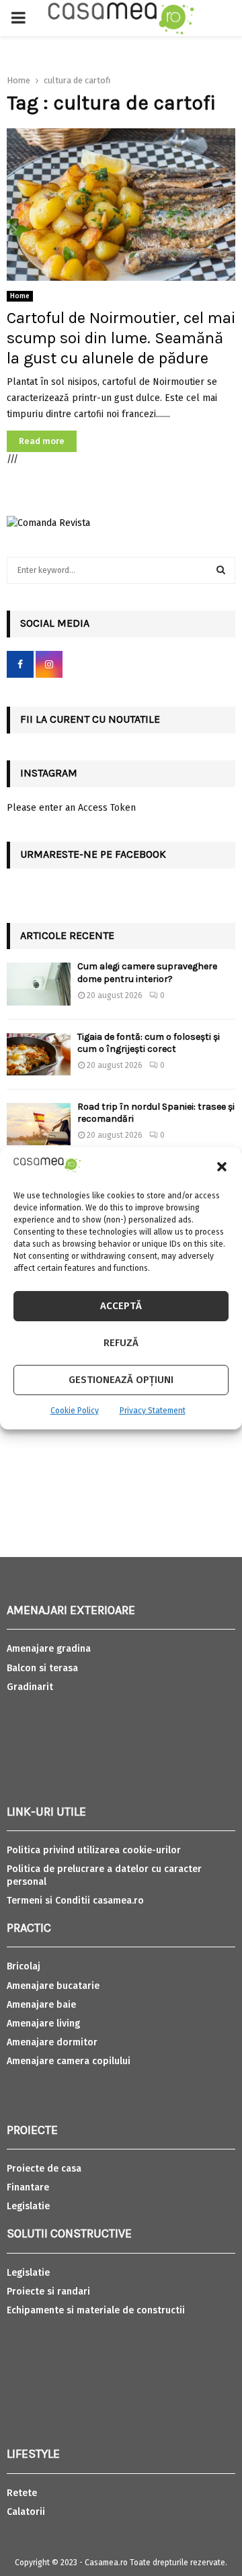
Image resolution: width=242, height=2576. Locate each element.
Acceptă (121, 1306)
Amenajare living (43, 2024)
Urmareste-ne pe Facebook (93, 854)
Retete (22, 2493)
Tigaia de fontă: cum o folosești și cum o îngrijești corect (149, 1043)
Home (20, 296)
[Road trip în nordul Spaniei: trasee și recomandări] (39, 1124)
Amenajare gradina (49, 1649)
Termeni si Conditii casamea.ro (75, 1901)
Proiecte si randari (48, 2292)
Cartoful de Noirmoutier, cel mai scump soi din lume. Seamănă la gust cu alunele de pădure (121, 338)
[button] (222, 1167)
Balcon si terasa (42, 1668)
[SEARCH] (221, 570)
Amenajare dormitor (52, 2042)
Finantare (28, 2187)
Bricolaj (24, 1966)
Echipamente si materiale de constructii (96, 2310)
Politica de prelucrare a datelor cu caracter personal (104, 1875)
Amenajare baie (41, 2005)
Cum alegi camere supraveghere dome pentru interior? (147, 972)
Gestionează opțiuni (121, 1380)
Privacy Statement (153, 1411)
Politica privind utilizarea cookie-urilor (94, 1850)
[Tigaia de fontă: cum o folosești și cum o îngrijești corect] (39, 1054)
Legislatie (28, 2206)
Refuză (121, 1343)
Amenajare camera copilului (69, 2061)
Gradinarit (30, 1687)
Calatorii (26, 2512)
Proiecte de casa (44, 2169)
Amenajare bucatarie (53, 1986)
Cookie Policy (75, 1411)
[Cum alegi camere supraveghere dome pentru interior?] (39, 984)
